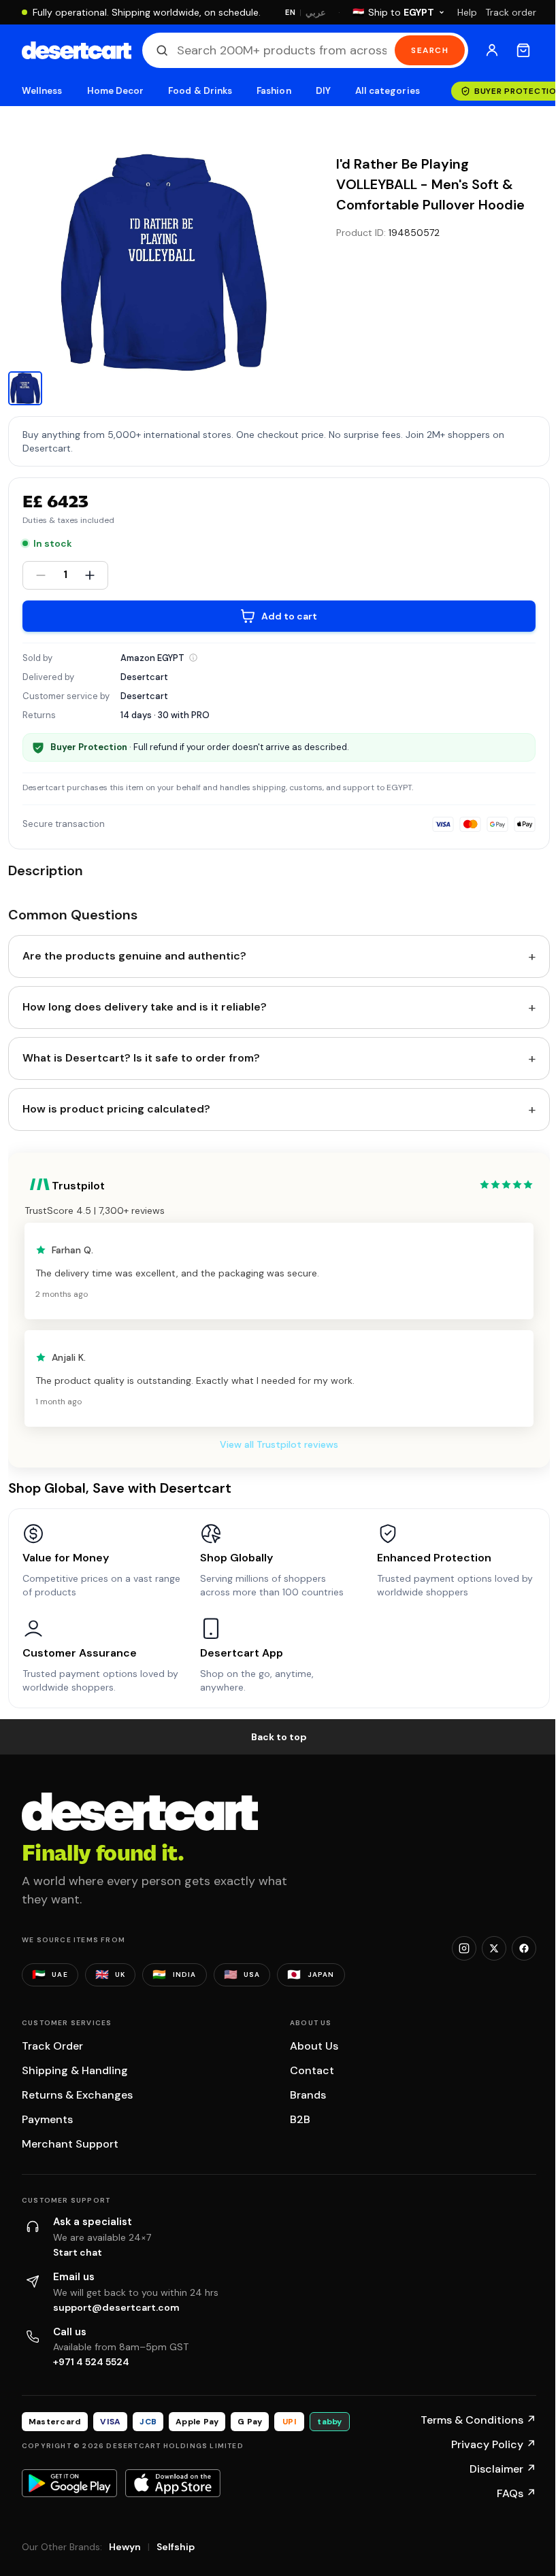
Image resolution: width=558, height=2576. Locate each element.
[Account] (492, 50)
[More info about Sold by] (193, 658)
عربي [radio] (316, 13)
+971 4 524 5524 (91, 2362)
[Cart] (523, 50)
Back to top (279, 1737)
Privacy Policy (494, 2444)
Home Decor (116, 91)
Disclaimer (503, 2469)
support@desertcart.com (116, 2307)
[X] (494, 1948)
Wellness (42, 91)
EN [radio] (290, 12)
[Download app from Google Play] (69, 2483)
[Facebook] (524, 1948)
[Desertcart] (77, 50)
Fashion (274, 91)
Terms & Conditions (478, 2420)
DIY (323, 91)
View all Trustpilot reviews (279, 1444)
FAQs (516, 2493)
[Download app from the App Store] (173, 2483)
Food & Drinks (200, 91)
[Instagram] (464, 1948)
